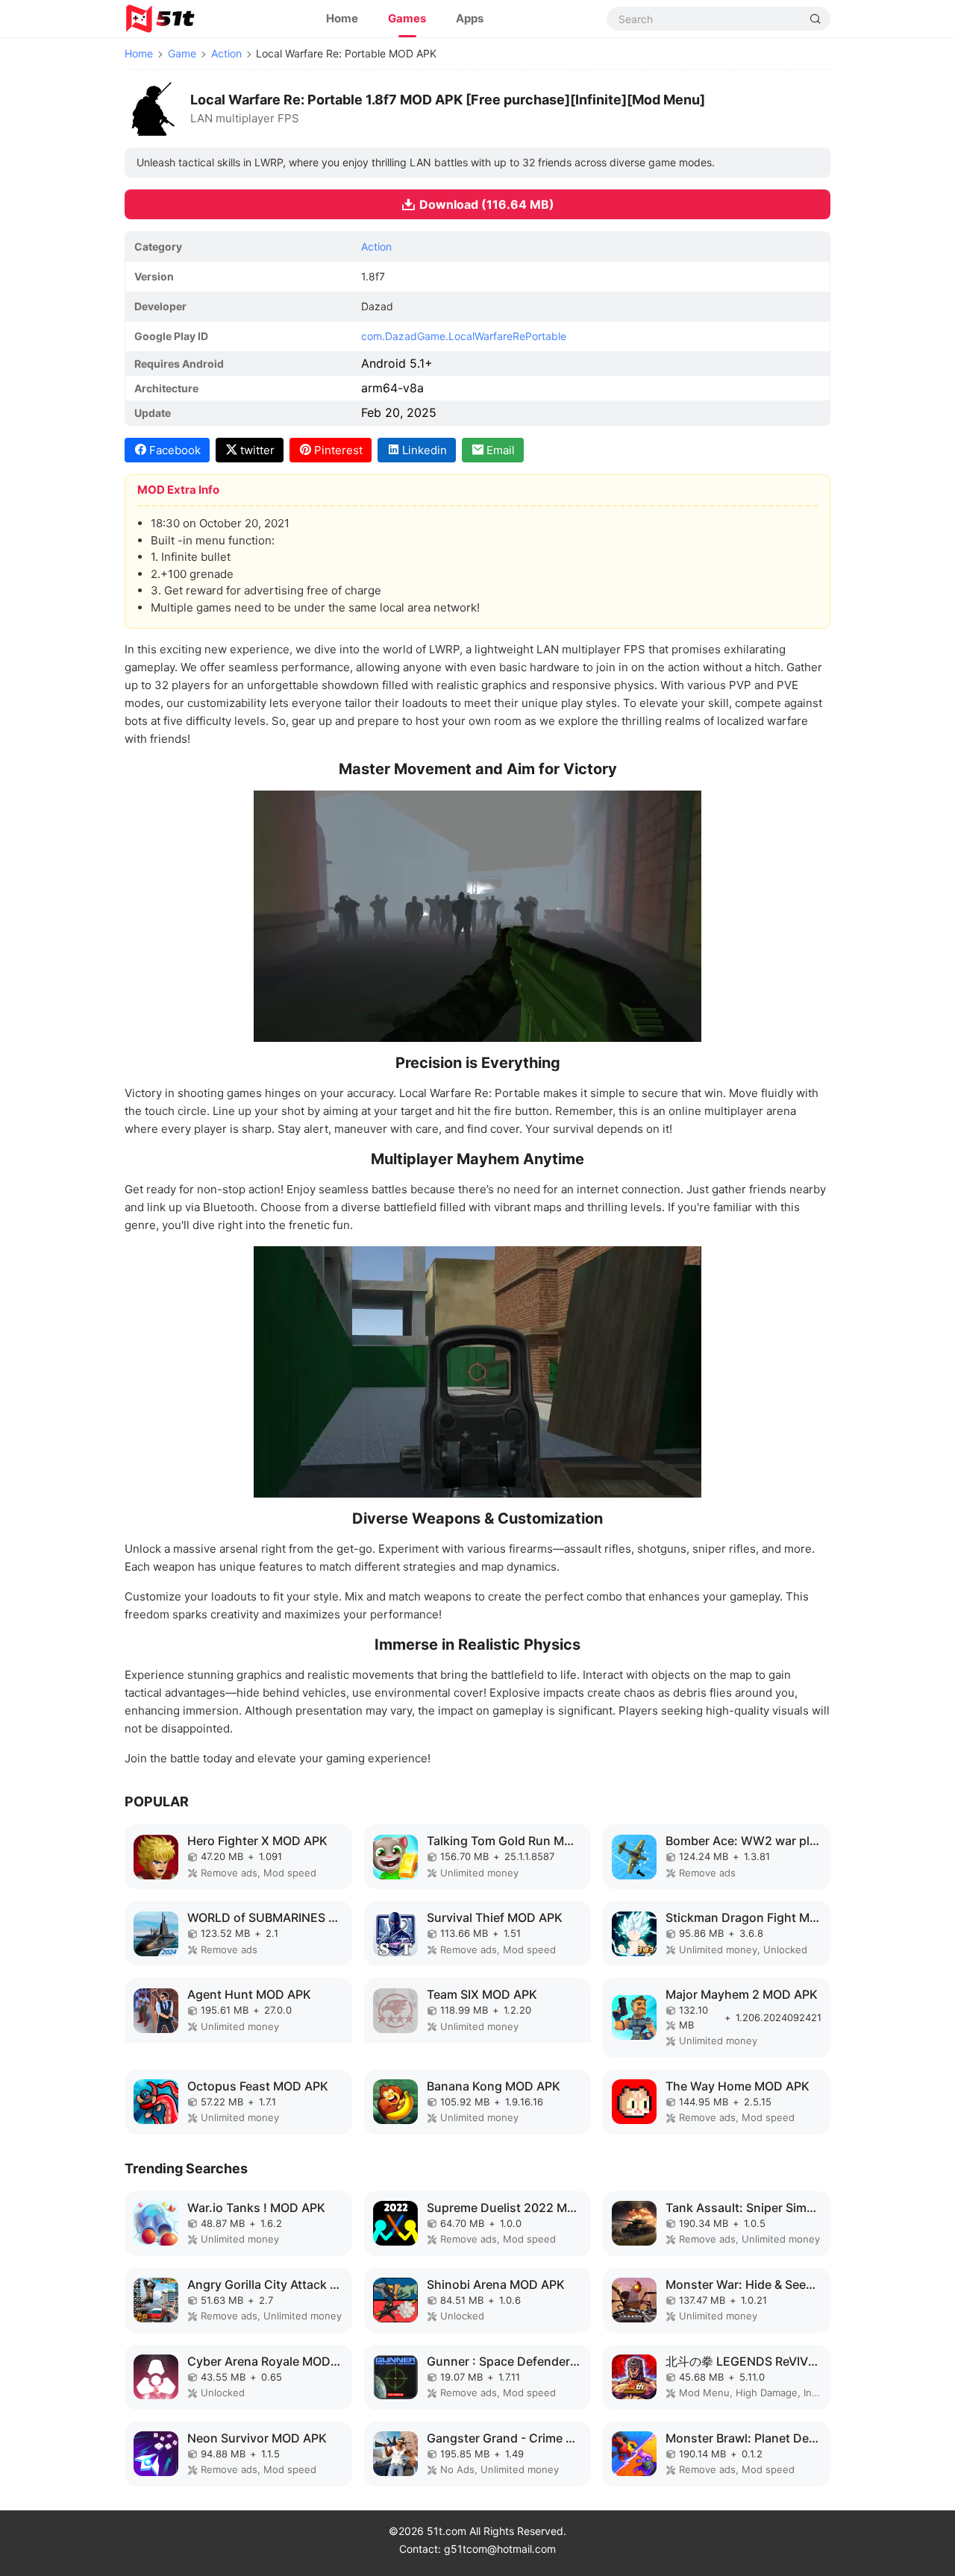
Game (182, 53)
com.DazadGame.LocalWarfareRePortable (464, 336)
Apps (470, 18)
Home (342, 18)
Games (407, 18)
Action (226, 53)
